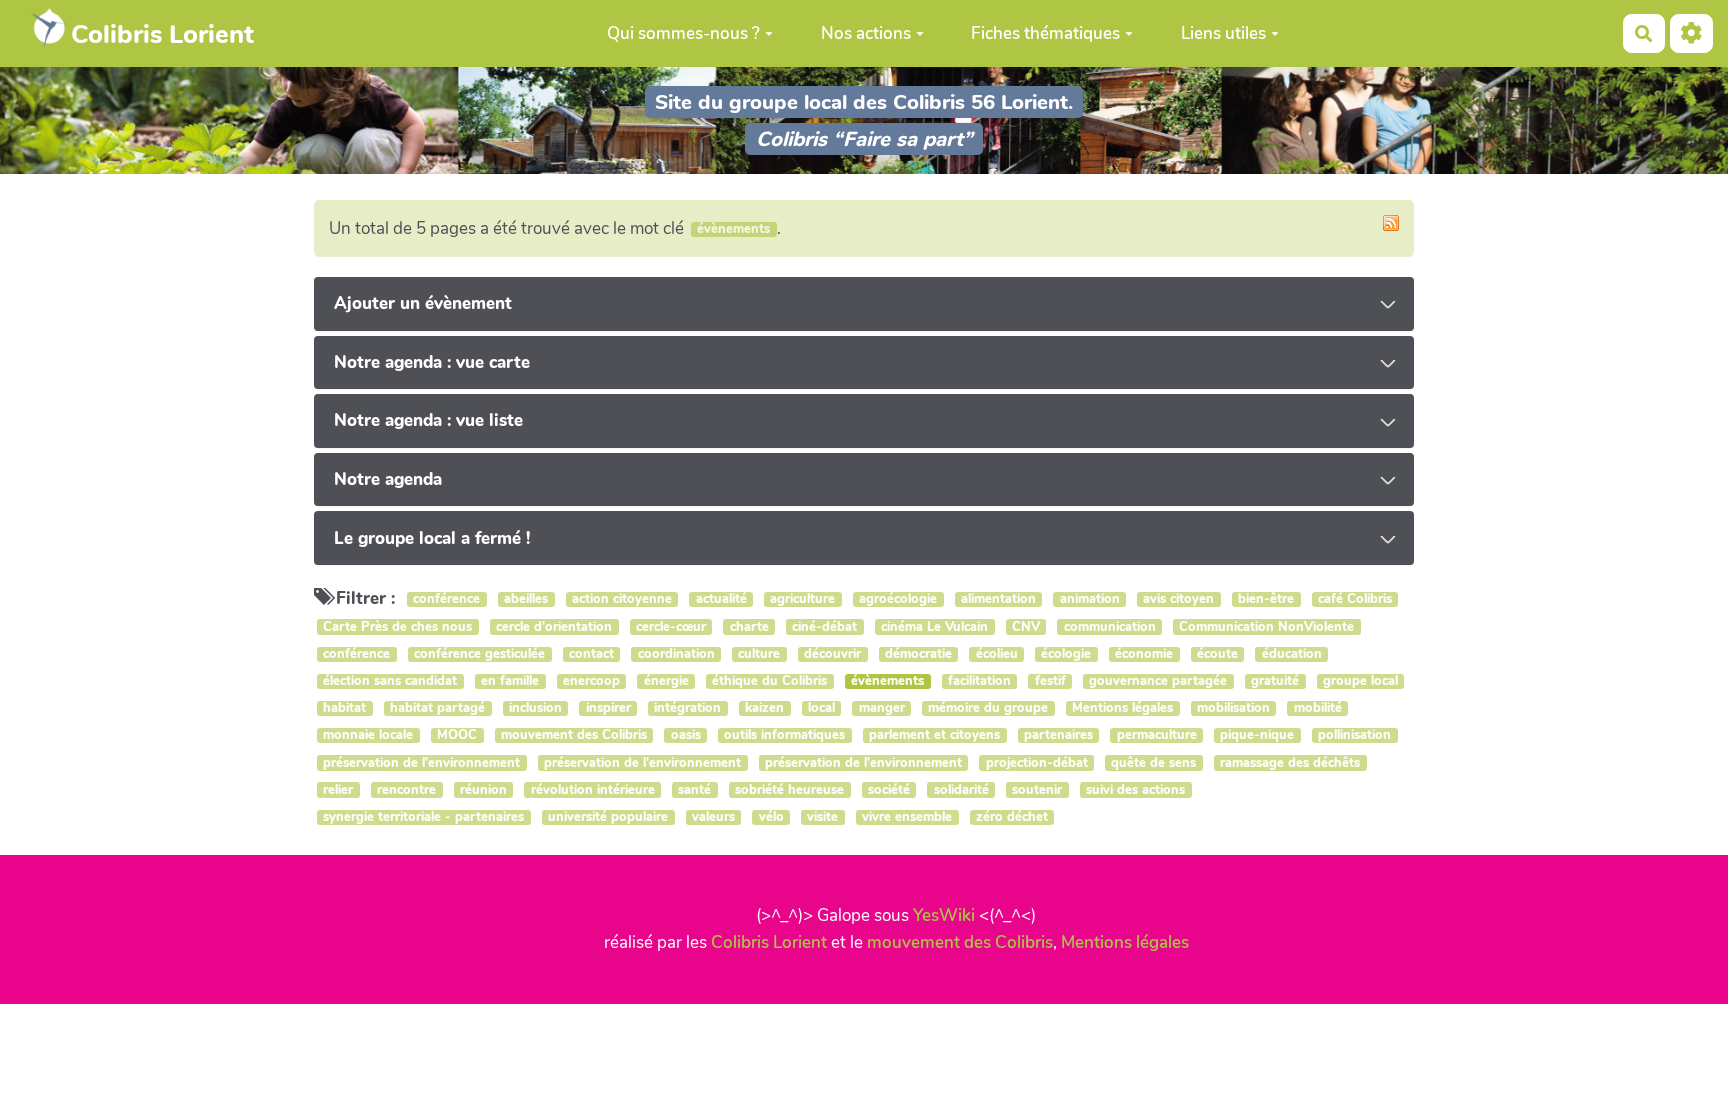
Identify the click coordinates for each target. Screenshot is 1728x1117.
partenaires (1058, 735)
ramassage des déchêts (1290, 762)
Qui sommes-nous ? (683, 33)
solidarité (961, 789)
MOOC (457, 735)
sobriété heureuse (789, 789)
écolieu (997, 654)
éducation (1292, 654)
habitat (344, 708)
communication (1110, 626)
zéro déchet (1012, 817)
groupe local (1360, 681)
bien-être (1266, 599)
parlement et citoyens (934, 735)
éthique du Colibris (769, 681)
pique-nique (1257, 735)
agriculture (802, 599)
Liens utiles (1223, 33)
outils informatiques (784, 735)
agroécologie (898, 599)
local (821, 708)
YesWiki (944, 915)
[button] (1691, 33)
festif (1050, 681)
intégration (687, 708)
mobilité (1318, 708)
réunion (483, 789)
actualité (721, 599)
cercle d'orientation (554, 626)
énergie (666, 681)
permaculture (1157, 735)
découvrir (832, 654)
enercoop (591, 681)
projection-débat (1037, 762)
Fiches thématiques (1045, 33)
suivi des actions (1135, 789)
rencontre (406, 789)
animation (1090, 599)
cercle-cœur (671, 626)
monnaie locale (368, 735)
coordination (676, 654)
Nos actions (866, 33)
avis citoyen (1178, 599)
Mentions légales (1122, 708)
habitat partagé (437, 708)
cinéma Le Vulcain (934, 626)
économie (1144, 654)
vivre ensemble (907, 817)
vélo (771, 817)
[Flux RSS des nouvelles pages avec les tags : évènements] (1391, 223)
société (889, 789)
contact (591, 654)
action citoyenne (622, 599)
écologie (1066, 654)
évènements (887, 681)
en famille (510, 681)
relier (338, 789)
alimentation (998, 599)
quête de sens (1153, 762)
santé (694, 789)
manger (882, 708)
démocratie (918, 654)
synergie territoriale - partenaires (423, 817)
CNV (1026, 626)
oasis (686, 735)
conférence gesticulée (479, 654)
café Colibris (1355, 599)
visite (822, 817)
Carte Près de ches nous (397, 626)
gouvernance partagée (1158, 681)
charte (749, 626)
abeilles (526, 599)
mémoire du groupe (988, 708)
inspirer (608, 708)
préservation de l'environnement (421, 762)
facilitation (979, 681)
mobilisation (1233, 708)
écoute (1217, 654)
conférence (446, 599)
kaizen (764, 708)
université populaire (608, 817)
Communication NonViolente (1266, 626)
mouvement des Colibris (574, 735)
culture (759, 654)
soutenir (1037, 789)
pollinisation (1354, 735)
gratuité (1275, 681)
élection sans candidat (390, 681)
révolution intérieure (593, 789)
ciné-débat (824, 626)
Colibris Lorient (769, 942)
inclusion (535, 708)
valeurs (713, 817)
